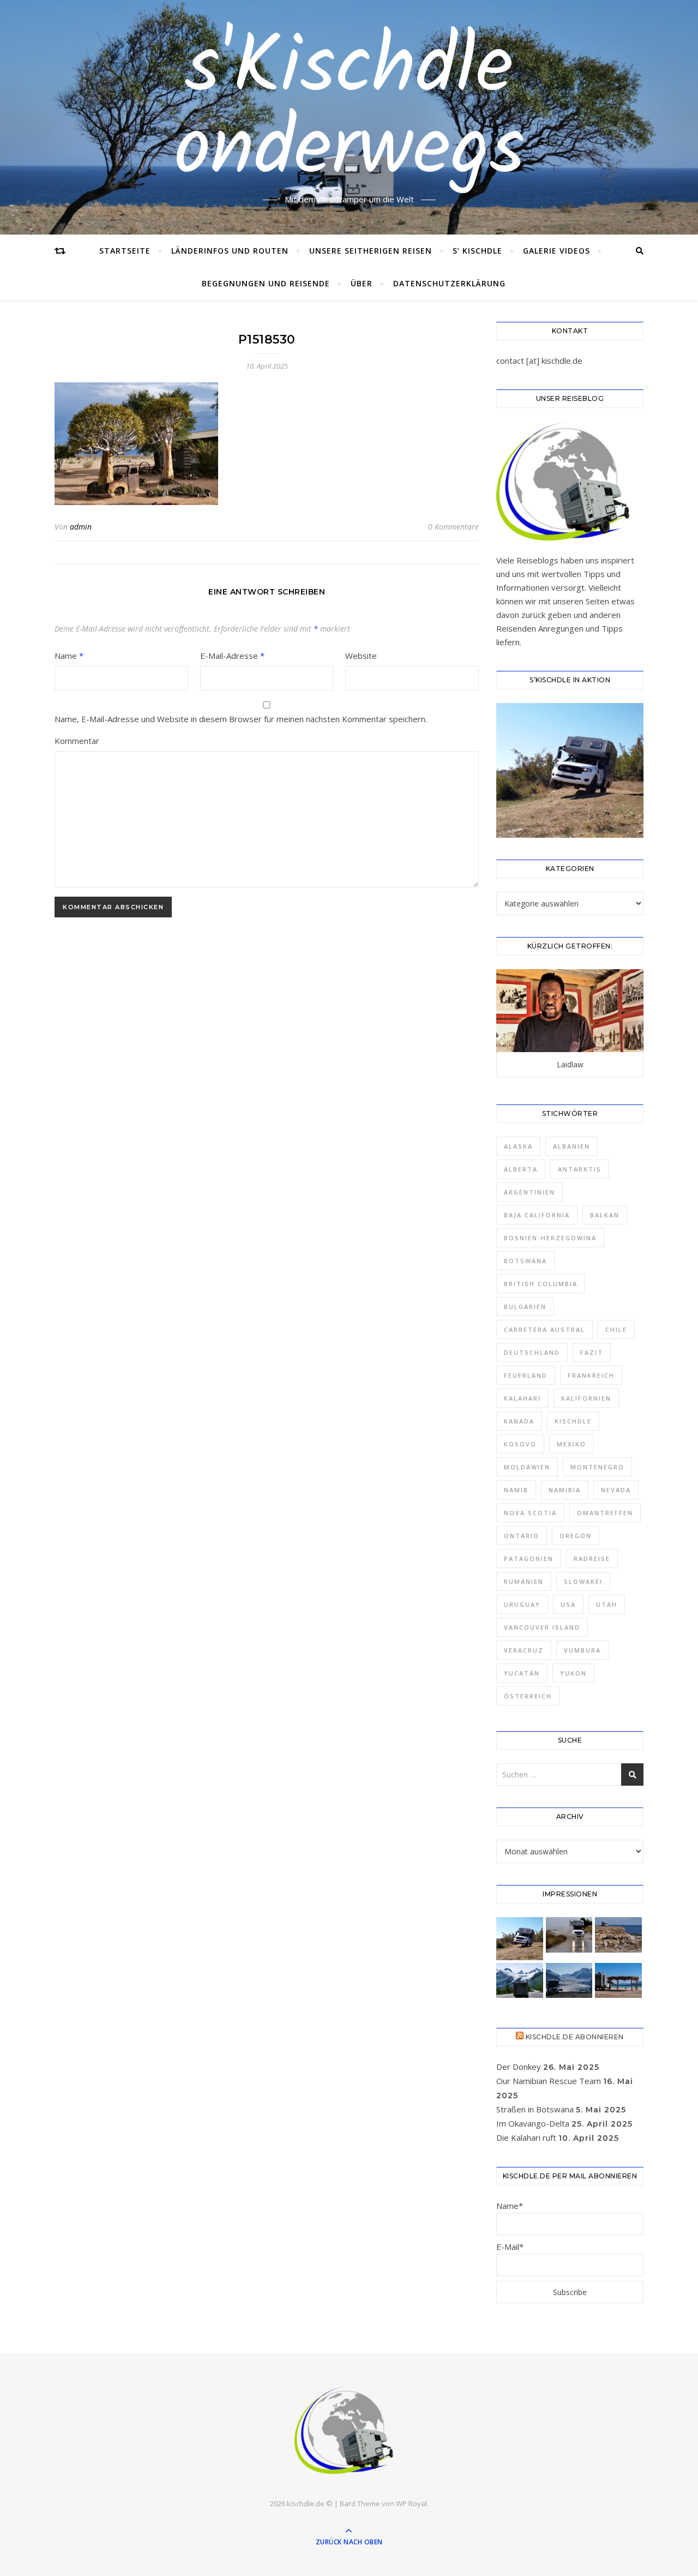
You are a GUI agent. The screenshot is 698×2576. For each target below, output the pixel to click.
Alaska (518, 1146)
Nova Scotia (530, 1513)
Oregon (576, 1536)
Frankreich (591, 1375)
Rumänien (524, 1581)
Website (361, 656)
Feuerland (526, 1375)
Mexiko (571, 1444)
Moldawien (527, 1467)
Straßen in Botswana (535, 2109)
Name (69, 656)
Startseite (125, 251)
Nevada (616, 1490)
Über (362, 283)
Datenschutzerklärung (449, 283)
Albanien (571, 1146)
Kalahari (522, 1398)
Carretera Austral (544, 1329)
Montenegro (597, 1467)
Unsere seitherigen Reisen (371, 251)
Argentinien (529, 1192)
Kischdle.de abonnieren (575, 2037)
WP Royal (411, 2503)
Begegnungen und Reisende (266, 283)
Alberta (521, 1169)
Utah (607, 1604)
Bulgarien (525, 1307)
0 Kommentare (453, 527)
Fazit (592, 1352)
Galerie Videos (556, 251)
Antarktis (580, 1169)
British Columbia (541, 1284)
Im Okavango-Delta (533, 2123)
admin (81, 527)
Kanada (519, 1421)
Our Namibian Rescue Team (549, 2081)
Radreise (592, 1559)
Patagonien (529, 1559)
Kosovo (520, 1444)
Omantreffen (605, 1513)
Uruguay (522, 1604)
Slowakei (583, 1581)
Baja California (537, 1215)
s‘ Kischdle (477, 251)
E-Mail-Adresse (232, 656)
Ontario (522, 1536)
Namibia (565, 1490)
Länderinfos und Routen (230, 251)
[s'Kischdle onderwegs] (349, 2431)
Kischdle (573, 1421)
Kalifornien (586, 1398)
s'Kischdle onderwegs (349, 111)
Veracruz (524, 1650)
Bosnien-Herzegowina (550, 1238)
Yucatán (522, 1673)
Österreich (528, 1696)
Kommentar (77, 741)
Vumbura (582, 1650)
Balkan (605, 1215)
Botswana (525, 1261)
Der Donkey (519, 2067)
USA (568, 1604)
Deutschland (532, 1352)
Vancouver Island (542, 1627)
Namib (516, 1490)
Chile (616, 1329)
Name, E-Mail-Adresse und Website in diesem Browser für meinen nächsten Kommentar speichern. (241, 719)
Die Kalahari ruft (526, 2137)
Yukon (573, 1673)
